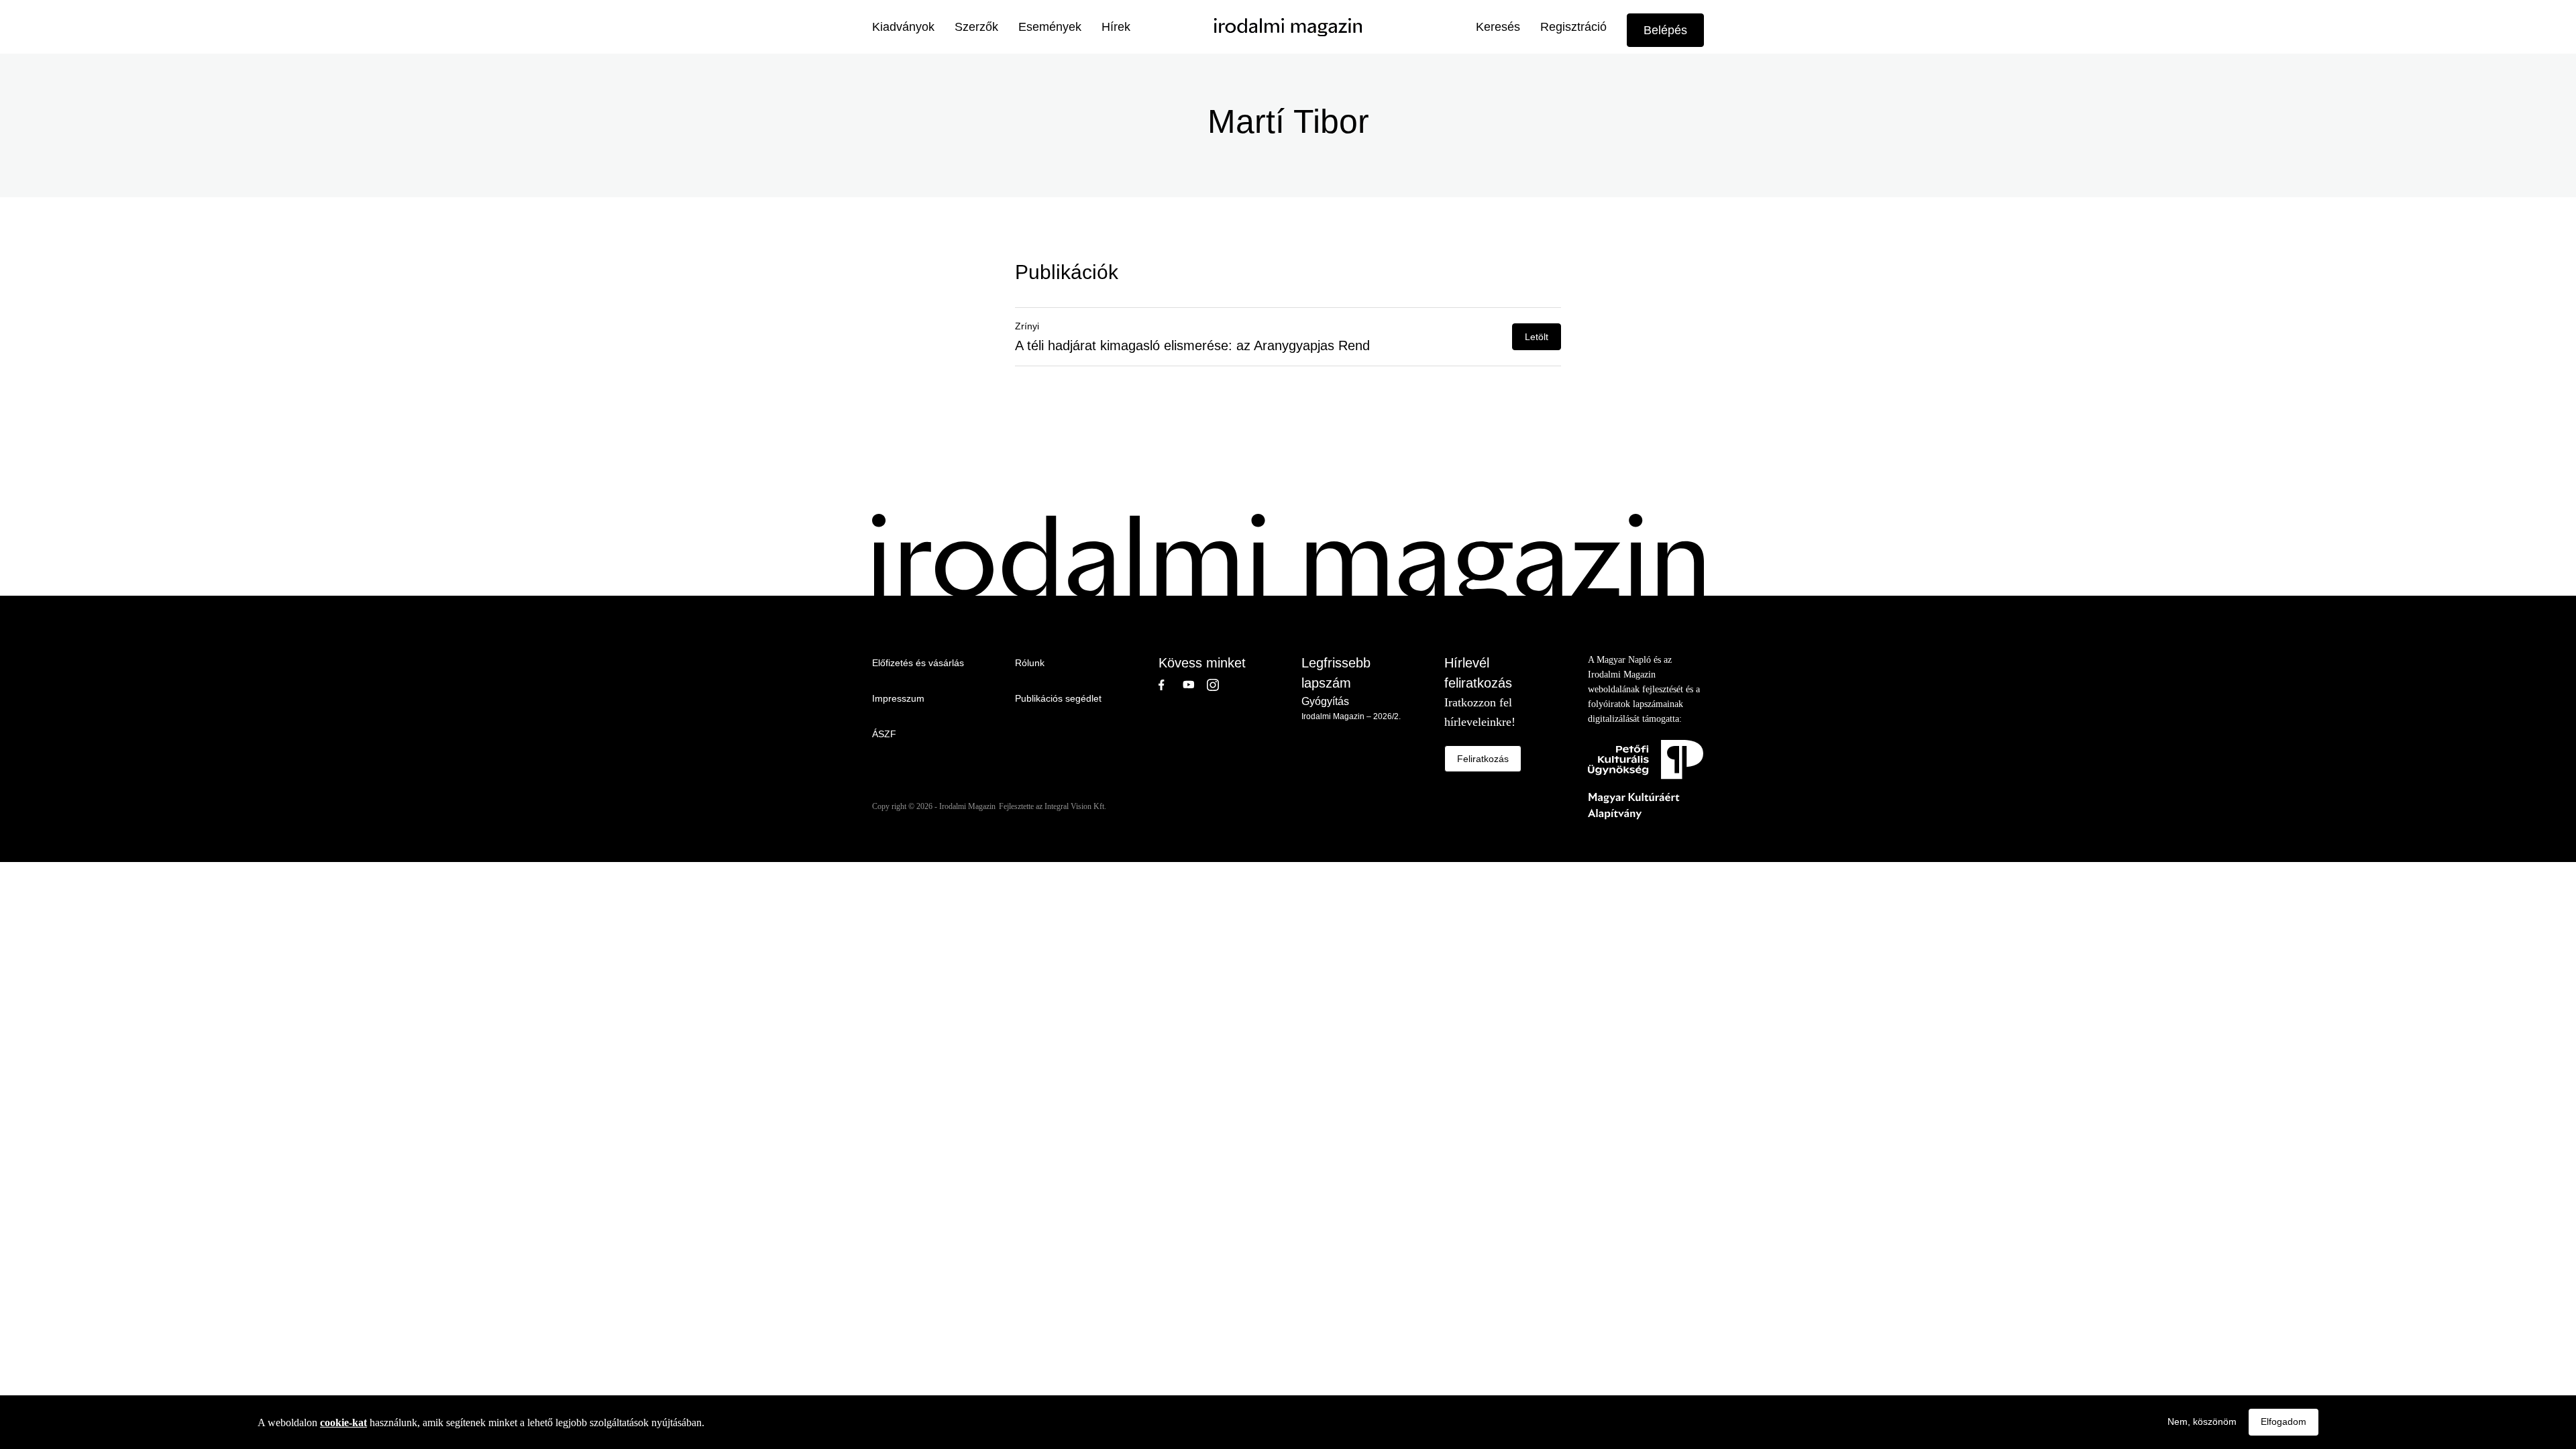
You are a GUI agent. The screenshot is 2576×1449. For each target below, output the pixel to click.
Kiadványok (903, 27)
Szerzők (976, 27)
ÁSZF (884, 734)
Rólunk (1030, 663)
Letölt (1537, 337)
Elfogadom (2284, 1421)
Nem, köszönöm (2202, 1421)
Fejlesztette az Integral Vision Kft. (1053, 806)
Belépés (1665, 30)
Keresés (1498, 27)
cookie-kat (343, 1422)
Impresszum (898, 698)
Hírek (1116, 27)
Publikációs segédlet (1058, 698)
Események (1050, 27)
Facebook (1171, 685)
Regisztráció (1573, 27)
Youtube (1195, 685)
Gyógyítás (1325, 701)
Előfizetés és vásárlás (918, 663)
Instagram (1219, 685)
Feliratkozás (1483, 759)
